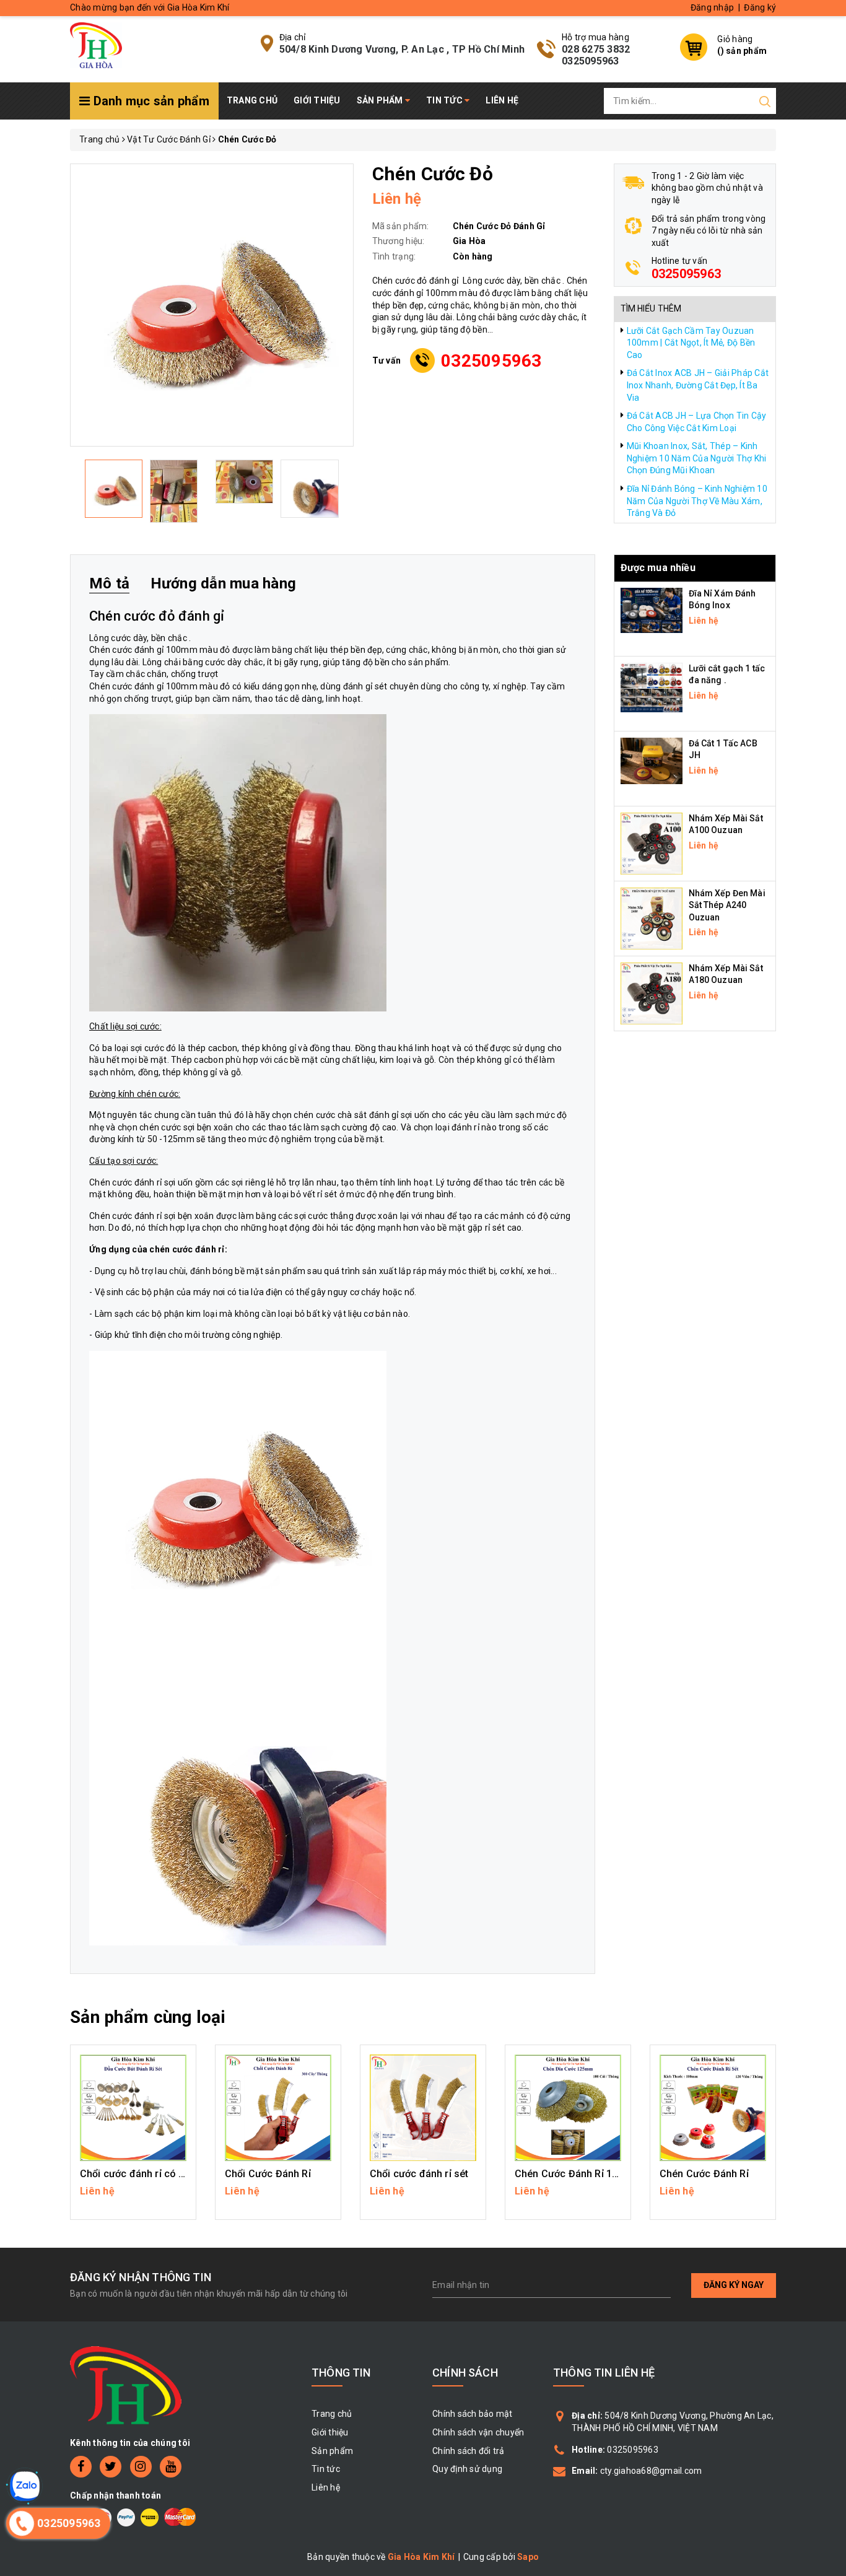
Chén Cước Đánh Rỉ (704, 2174)
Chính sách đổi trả (469, 2451)
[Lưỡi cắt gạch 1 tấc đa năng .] (652, 686)
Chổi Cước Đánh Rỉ (268, 2174)
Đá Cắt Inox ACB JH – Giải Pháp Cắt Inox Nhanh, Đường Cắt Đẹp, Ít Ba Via (698, 385)
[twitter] (111, 2467)
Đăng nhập (712, 7)
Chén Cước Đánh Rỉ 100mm (578, 2174)
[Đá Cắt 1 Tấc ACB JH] (652, 760)
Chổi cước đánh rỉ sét (419, 2174)
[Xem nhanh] (133, 2108)
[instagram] (141, 2467)
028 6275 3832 (596, 49)
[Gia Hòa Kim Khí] (96, 44)
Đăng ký (760, 7)
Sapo (528, 2557)
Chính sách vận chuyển (478, 2432)
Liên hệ (502, 100)
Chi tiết (133, 2197)
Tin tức (445, 100)
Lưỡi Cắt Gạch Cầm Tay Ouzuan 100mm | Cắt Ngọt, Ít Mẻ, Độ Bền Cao (691, 343)
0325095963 (591, 61)
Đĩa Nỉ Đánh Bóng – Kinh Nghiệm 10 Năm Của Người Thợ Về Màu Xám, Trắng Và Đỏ (697, 501)
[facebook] (81, 2467)
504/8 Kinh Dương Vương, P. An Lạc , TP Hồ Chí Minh (402, 49)
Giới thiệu (317, 100)
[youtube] (171, 2467)
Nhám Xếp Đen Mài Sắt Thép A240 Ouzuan (727, 905)
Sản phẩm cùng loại (148, 2017)
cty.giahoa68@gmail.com (651, 2471)
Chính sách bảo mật (473, 2414)
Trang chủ (252, 100)
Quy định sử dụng (467, 2469)
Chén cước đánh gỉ (126, 650)
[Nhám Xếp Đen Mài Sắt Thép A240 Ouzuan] (652, 917)
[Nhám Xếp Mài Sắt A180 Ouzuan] (652, 992)
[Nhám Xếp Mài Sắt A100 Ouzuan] (652, 842)
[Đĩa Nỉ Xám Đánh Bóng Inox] (652, 609)
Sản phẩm (381, 100)
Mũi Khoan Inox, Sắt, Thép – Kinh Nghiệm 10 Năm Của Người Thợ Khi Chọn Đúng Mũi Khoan (697, 458)
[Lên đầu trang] (827, 1794)
